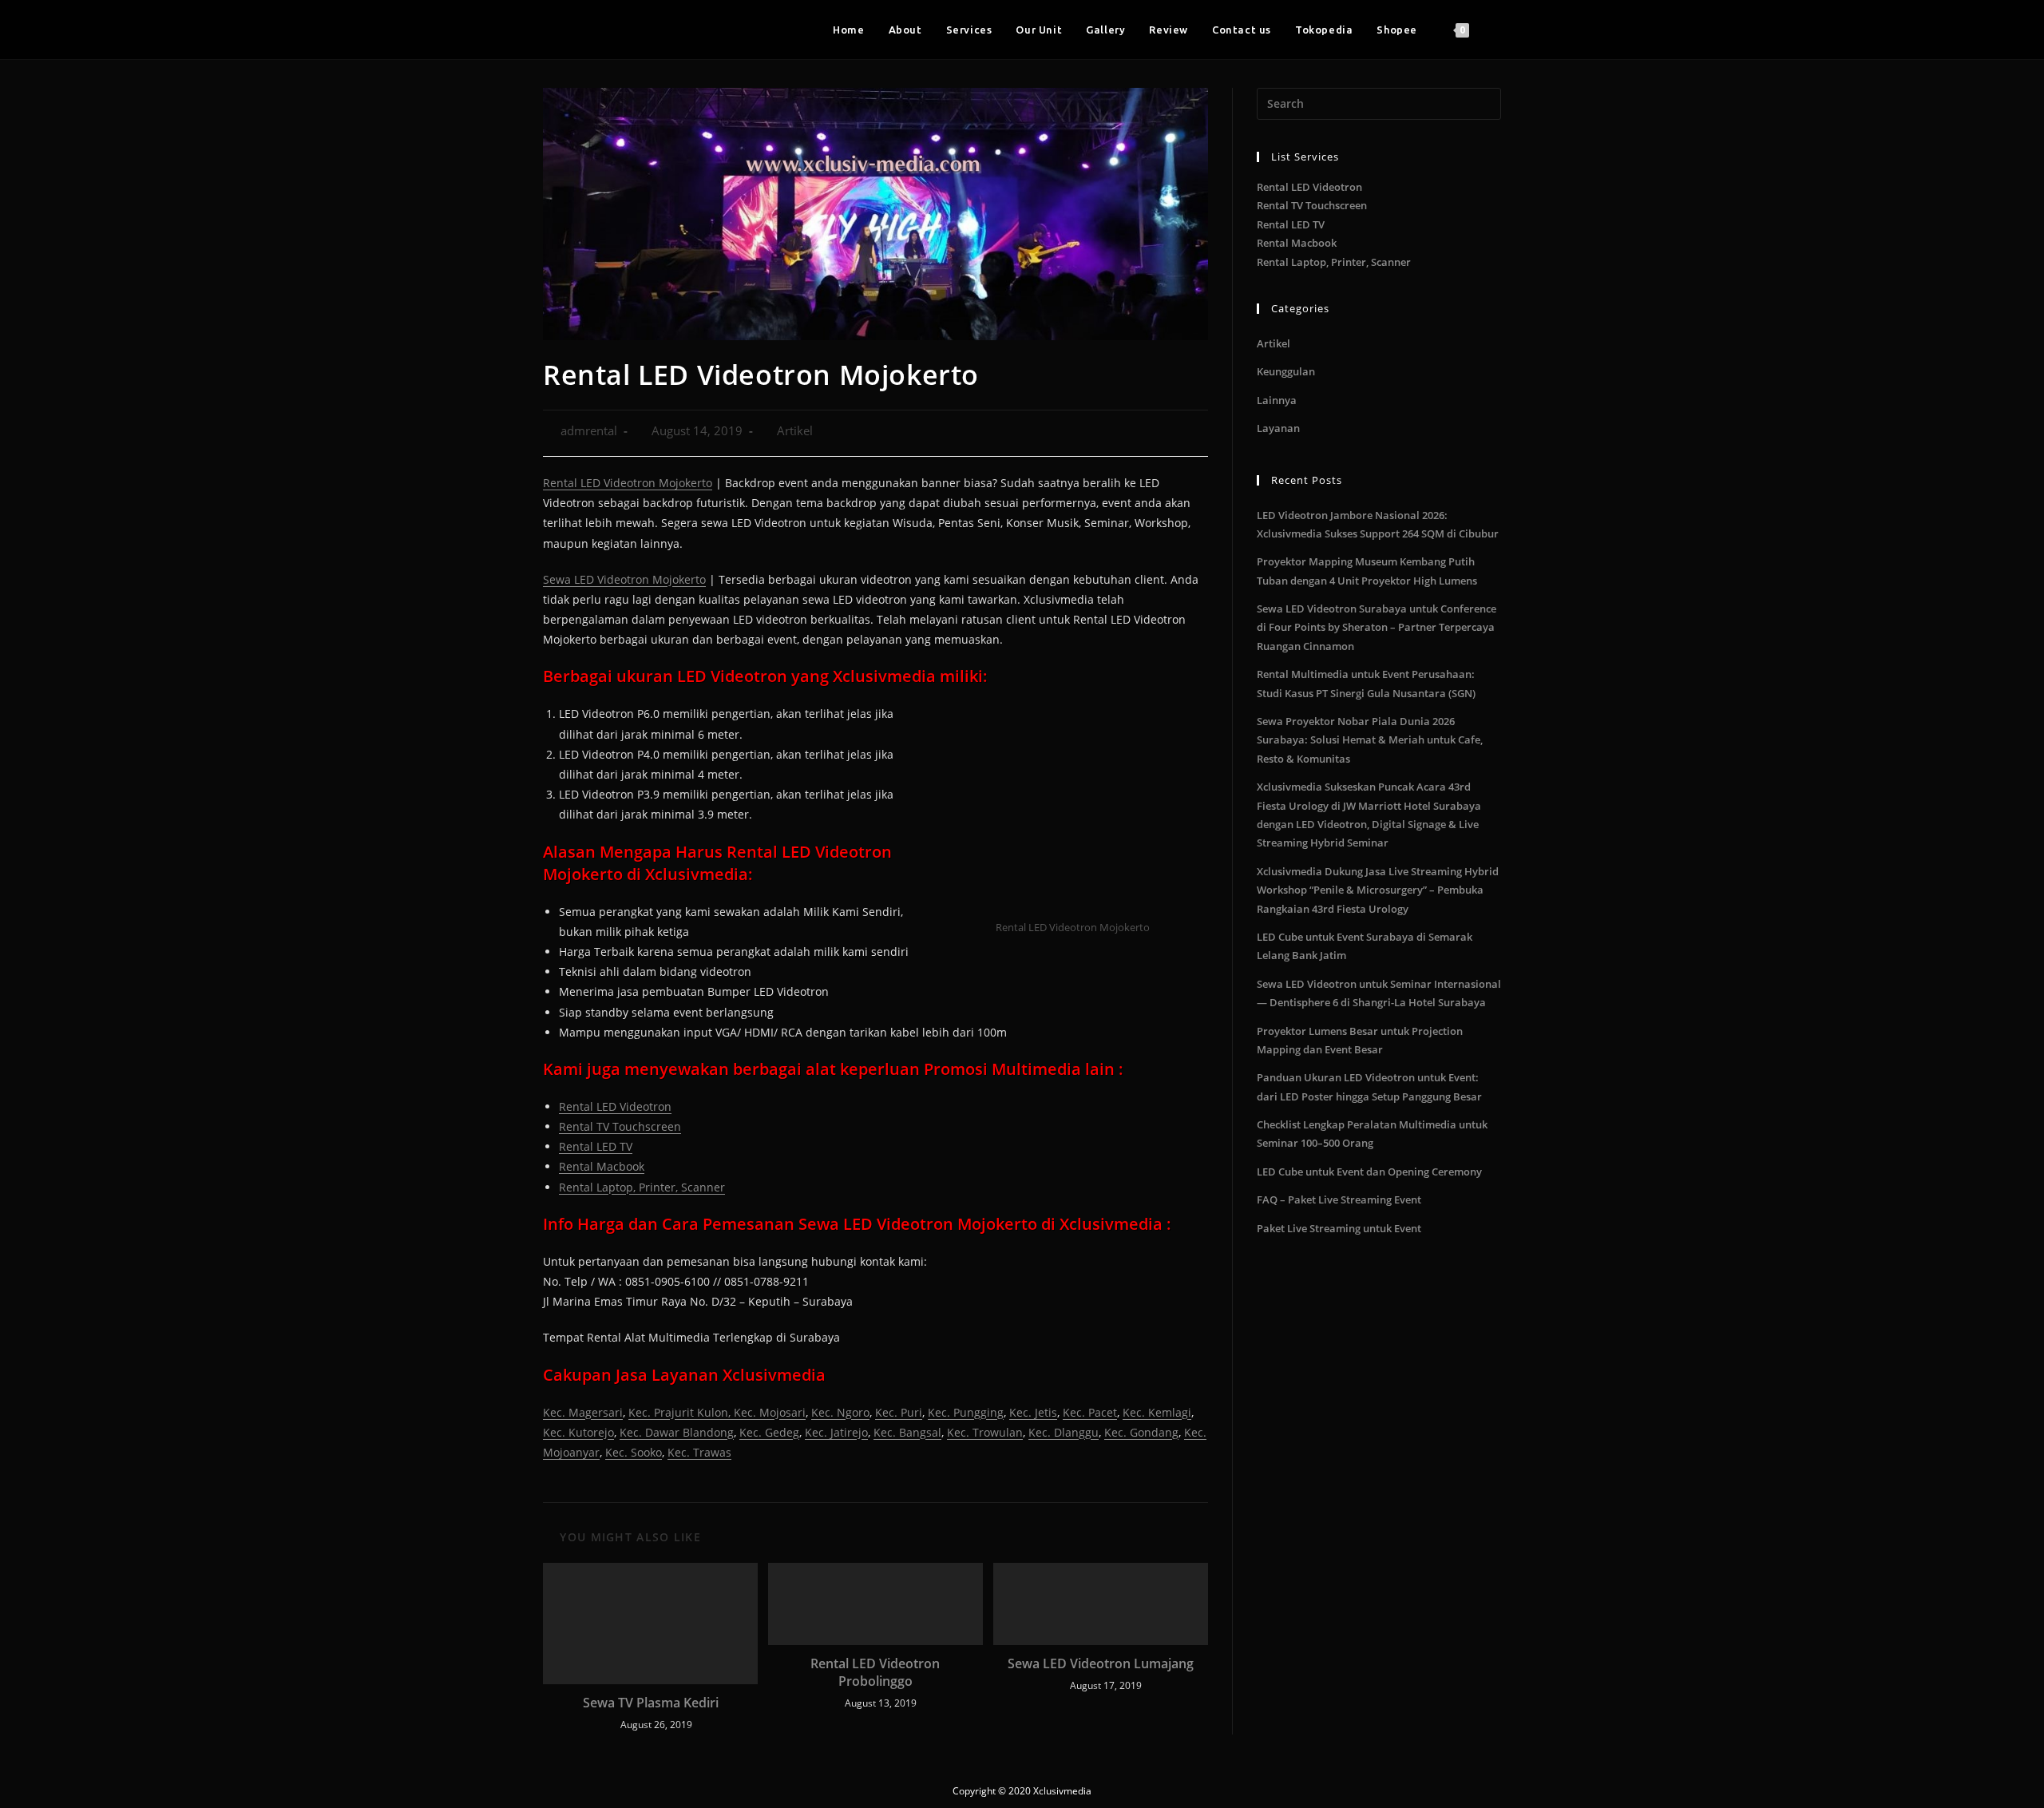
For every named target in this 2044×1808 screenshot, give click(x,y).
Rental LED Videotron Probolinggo (875, 1672)
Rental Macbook (602, 1166)
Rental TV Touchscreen (620, 1126)
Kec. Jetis (1033, 1412)
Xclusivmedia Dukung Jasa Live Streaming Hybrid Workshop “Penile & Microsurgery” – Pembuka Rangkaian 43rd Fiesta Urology (1378, 890)
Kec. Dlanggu (1064, 1432)
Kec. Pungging (966, 1412)
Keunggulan (1286, 371)
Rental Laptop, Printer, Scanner (642, 1187)
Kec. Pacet (1090, 1412)
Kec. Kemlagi (1157, 1412)
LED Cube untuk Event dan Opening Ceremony (1369, 1172)
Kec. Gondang (1141, 1432)
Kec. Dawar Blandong (677, 1432)
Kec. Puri (899, 1412)
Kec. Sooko (634, 1452)
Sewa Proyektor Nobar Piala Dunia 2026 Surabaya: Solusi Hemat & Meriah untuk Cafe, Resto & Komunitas (1370, 740)
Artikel (795, 431)
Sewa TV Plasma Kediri (651, 1703)
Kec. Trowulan (985, 1432)
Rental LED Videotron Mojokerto (628, 483)
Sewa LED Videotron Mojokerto (624, 579)
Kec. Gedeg (769, 1432)
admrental (589, 431)
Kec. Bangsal (907, 1432)
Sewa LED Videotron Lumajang (1101, 1663)
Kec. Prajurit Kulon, (681, 1412)
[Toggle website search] (1497, 30)
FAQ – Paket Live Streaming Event (1339, 1199)
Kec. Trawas (699, 1452)
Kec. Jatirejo (836, 1432)
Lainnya (1277, 400)
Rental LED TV (596, 1146)
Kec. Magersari (583, 1412)
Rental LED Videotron (615, 1106)
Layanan (1278, 428)
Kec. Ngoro (840, 1412)
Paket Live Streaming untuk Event (1339, 1228)
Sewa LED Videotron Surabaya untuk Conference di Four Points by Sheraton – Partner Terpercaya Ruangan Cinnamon (1377, 627)
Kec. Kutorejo (578, 1432)
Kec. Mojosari (770, 1412)
